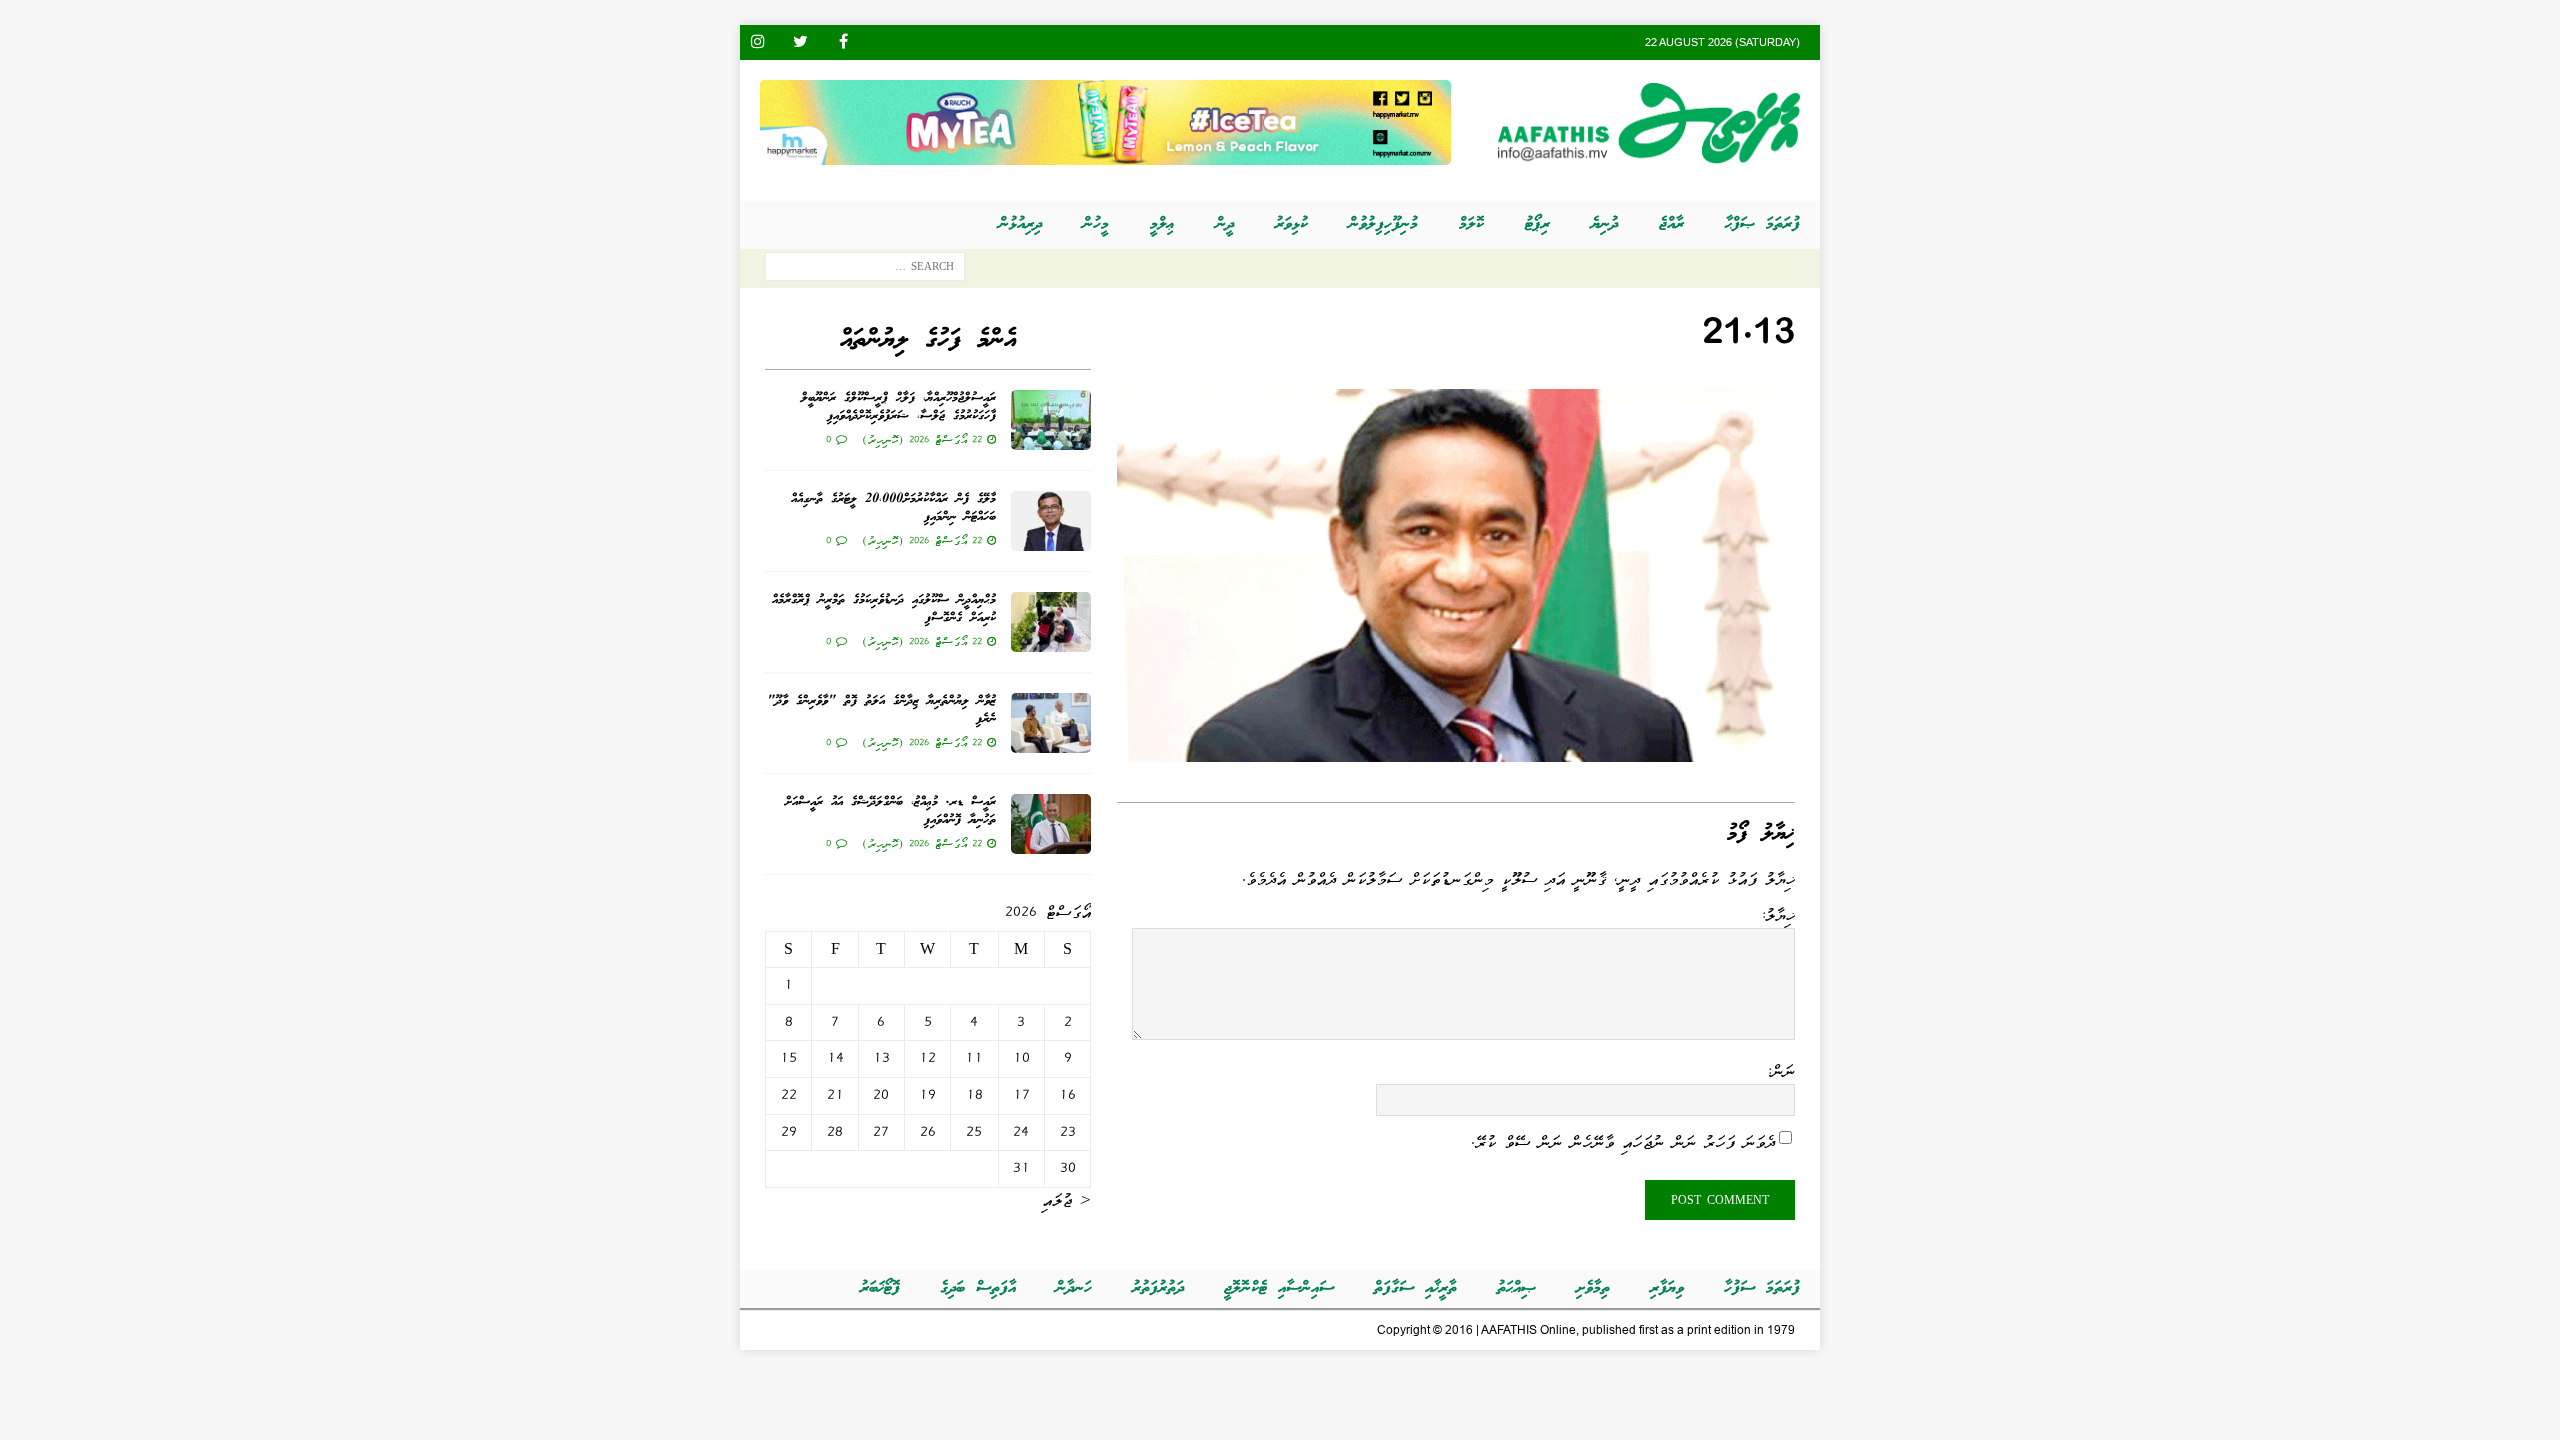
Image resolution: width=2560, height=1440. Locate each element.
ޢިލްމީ (1162, 224)
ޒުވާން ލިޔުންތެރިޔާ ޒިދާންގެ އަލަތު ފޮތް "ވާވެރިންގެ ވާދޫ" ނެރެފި (881, 710)
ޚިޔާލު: (1777, 915)
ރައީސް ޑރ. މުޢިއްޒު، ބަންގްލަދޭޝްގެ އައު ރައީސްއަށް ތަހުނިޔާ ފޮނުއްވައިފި (890, 811)
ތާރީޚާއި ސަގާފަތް (1415, 1288)
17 (1021, 1095)
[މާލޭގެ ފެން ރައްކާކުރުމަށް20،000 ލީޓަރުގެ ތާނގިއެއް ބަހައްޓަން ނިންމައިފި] (1051, 521)
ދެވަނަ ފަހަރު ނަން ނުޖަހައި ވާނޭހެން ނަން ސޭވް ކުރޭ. (1623, 1142)
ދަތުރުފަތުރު (1158, 1288)
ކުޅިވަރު (1291, 224)
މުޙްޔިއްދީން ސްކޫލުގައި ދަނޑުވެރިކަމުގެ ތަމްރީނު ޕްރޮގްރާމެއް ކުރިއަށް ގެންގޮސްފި (884, 609)
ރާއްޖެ (1671, 224)
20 (881, 1095)
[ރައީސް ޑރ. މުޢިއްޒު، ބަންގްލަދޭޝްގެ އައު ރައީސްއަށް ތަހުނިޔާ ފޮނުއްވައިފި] (1051, 824)
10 (1021, 1058)
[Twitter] (800, 42)
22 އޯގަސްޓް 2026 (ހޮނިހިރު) (922, 439)
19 (927, 1095)
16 (1067, 1095)
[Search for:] (865, 271)
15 (788, 1058)
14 (835, 1058)
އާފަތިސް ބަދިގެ (978, 1288)
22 (789, 1095)
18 (974, 1095)
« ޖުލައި (1066, 1200)
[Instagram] (757, 42)
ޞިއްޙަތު (1516, 1288)
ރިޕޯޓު (1537, 224)
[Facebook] (843, 42)
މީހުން (1096, 224)
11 (974, 1058)
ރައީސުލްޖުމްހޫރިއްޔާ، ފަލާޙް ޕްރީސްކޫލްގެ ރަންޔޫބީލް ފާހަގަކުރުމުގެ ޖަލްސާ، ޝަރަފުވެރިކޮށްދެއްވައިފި (898, 407)
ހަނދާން (1074, 1288)
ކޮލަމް (1471, 224)
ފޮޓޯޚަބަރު (880, 1288)
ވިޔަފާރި (1667, 1288)
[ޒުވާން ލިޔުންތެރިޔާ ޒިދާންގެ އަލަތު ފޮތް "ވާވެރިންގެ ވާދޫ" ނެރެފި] (1051, 723)
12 (927, 1058)
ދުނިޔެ (1604, 224)
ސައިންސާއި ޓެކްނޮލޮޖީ (1279, 1288)
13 (881, 1058)
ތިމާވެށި (1593, 1288)
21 (835, 1095)
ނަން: (1780, 1071)
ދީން (1225, 224)
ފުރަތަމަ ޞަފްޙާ (1762, 224)
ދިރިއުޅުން (1020, 224)
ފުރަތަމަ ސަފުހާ (1762, 1288)
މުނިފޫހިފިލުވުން (1383, 224)
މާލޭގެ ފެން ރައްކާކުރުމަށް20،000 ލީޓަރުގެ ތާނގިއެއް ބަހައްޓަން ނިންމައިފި (893, 508)
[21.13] (1456, 748)
